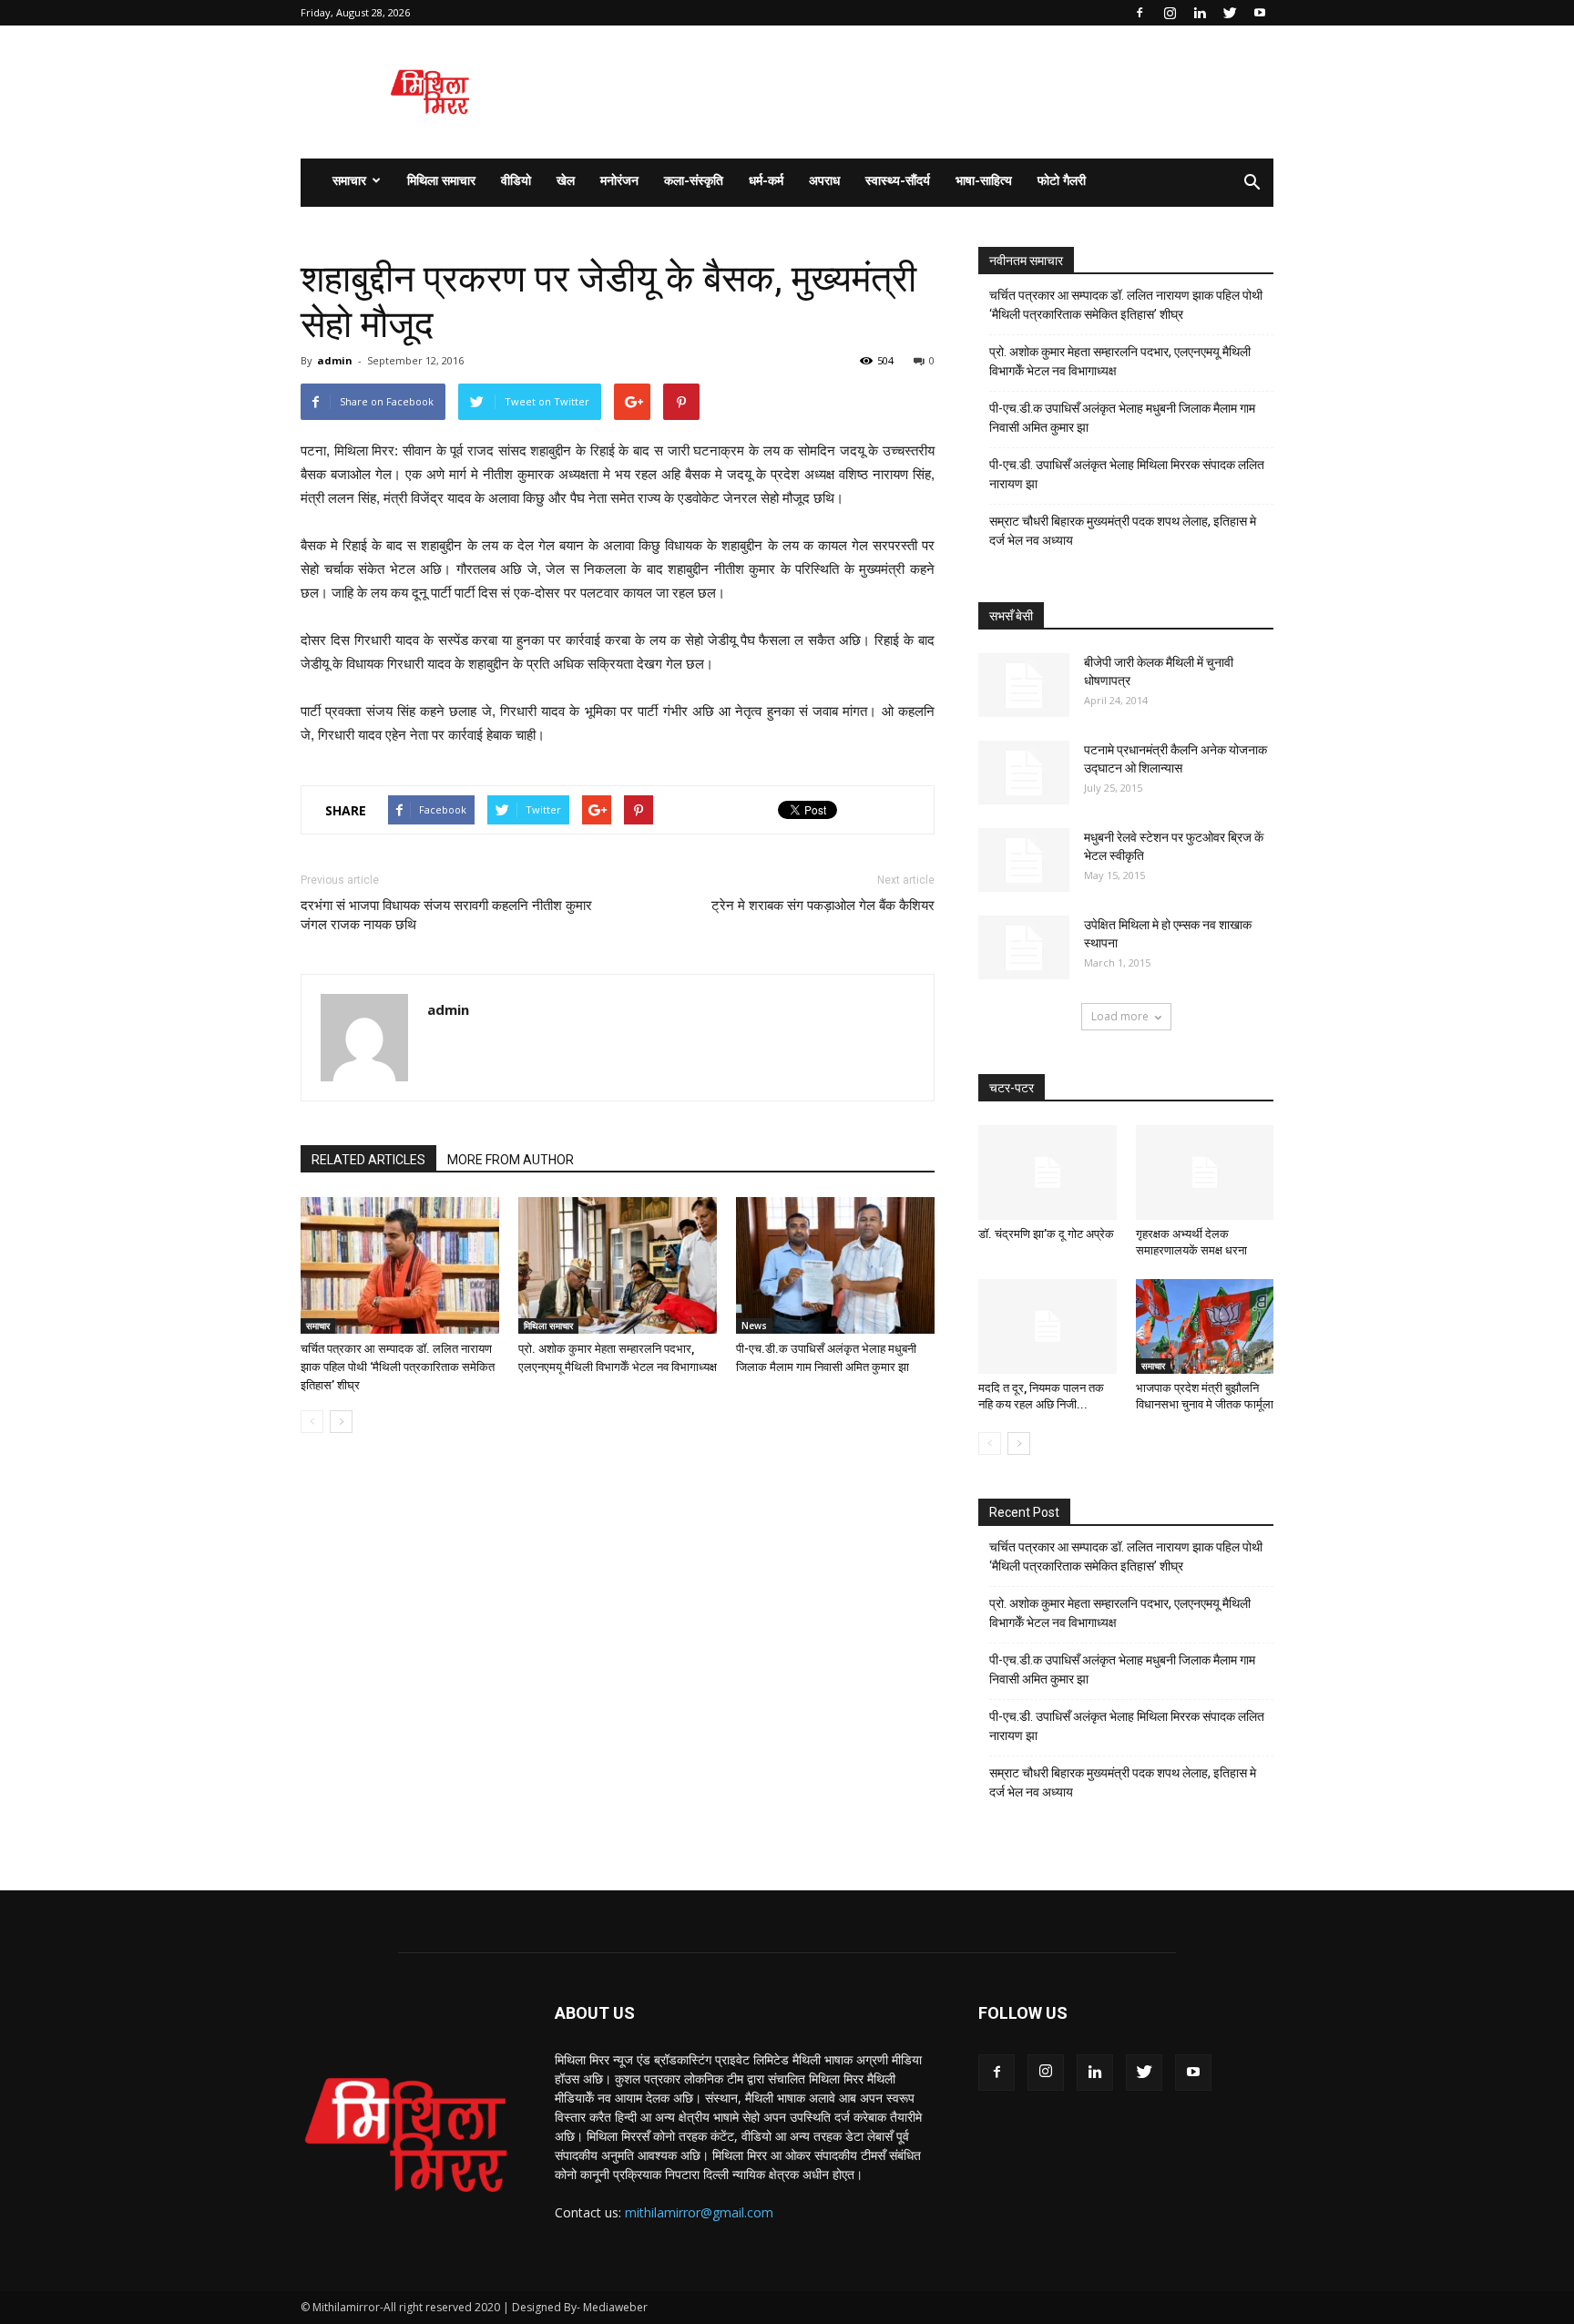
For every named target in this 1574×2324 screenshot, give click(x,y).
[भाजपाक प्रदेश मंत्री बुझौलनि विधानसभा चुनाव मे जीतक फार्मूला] (1205, 1326)
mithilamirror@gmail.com (699, 2212)
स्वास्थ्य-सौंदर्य (898, 180)
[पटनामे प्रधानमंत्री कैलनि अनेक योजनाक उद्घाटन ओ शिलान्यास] (1024, 773)
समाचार (349, 180)
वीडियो (516, 180)
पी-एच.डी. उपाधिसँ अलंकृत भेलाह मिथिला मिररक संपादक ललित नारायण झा (1127, 474)
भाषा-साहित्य (984, 180)
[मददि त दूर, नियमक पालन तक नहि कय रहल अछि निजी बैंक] (1048, 1326)
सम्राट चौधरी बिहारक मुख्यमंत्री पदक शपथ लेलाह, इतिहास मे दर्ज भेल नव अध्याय (1123, 531)
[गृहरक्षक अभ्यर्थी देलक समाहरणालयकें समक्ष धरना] (1205, 1172)
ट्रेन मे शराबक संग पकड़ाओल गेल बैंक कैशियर (823, 906)
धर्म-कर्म (766, 180)
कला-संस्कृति (694, 180)
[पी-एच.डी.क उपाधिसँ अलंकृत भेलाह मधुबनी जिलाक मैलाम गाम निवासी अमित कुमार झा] (835, 1265)
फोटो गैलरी (1062, 180)
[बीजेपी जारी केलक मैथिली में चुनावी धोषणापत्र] (1024, 685)
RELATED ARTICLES (368, 1160)
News (754, 1326)
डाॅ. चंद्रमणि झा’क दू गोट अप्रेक (1046, 1234)
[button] (1252, 183)
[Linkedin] (1200, 13)
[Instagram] (1170, 13)
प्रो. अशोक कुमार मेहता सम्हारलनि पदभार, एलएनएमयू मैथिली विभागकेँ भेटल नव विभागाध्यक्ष (1120, 361)
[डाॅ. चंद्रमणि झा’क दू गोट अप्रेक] (1048, 1172)
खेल (566, 180)
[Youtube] (1260, 13)
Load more (1120, 1016)
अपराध (824, 180)
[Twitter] (1230, 13)
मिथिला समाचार (441, 180)
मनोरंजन (619, 180)
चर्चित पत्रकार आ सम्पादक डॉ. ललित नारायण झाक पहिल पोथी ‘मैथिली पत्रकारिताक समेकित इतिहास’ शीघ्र (398, 1367)
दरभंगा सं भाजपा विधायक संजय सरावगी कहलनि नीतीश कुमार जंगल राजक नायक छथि (446, 915)
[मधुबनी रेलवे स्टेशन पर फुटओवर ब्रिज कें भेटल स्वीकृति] (1024, 860)
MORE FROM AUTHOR (511, 1160)
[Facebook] (1140, 13)
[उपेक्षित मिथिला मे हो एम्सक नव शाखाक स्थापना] (1024, 947)
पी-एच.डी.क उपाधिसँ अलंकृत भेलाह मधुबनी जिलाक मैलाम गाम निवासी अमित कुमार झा (1122, 418)
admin (335, 360)
